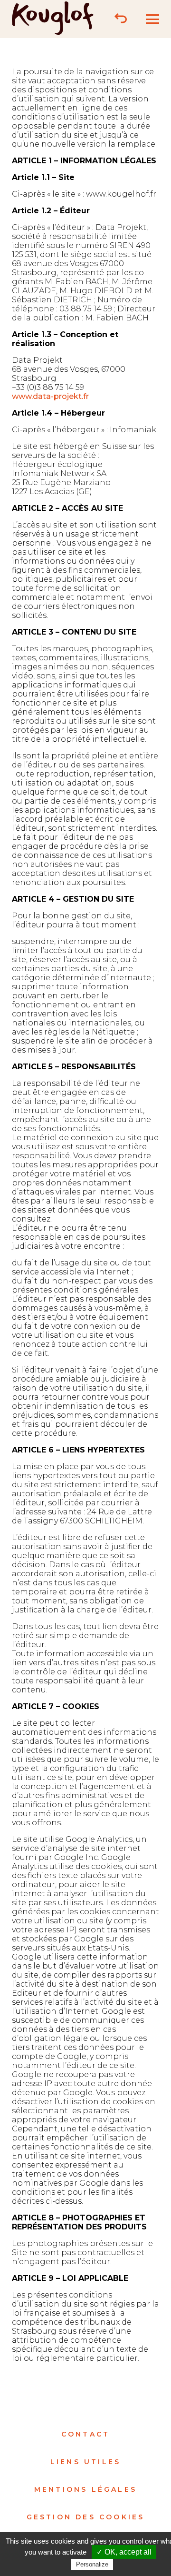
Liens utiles (85, 2462)
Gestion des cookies (86, 2517)
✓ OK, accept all (124, 2552)
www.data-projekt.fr (50, 396)
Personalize (92, 2564)
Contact (85, 2434)
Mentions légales (85, 2489)
